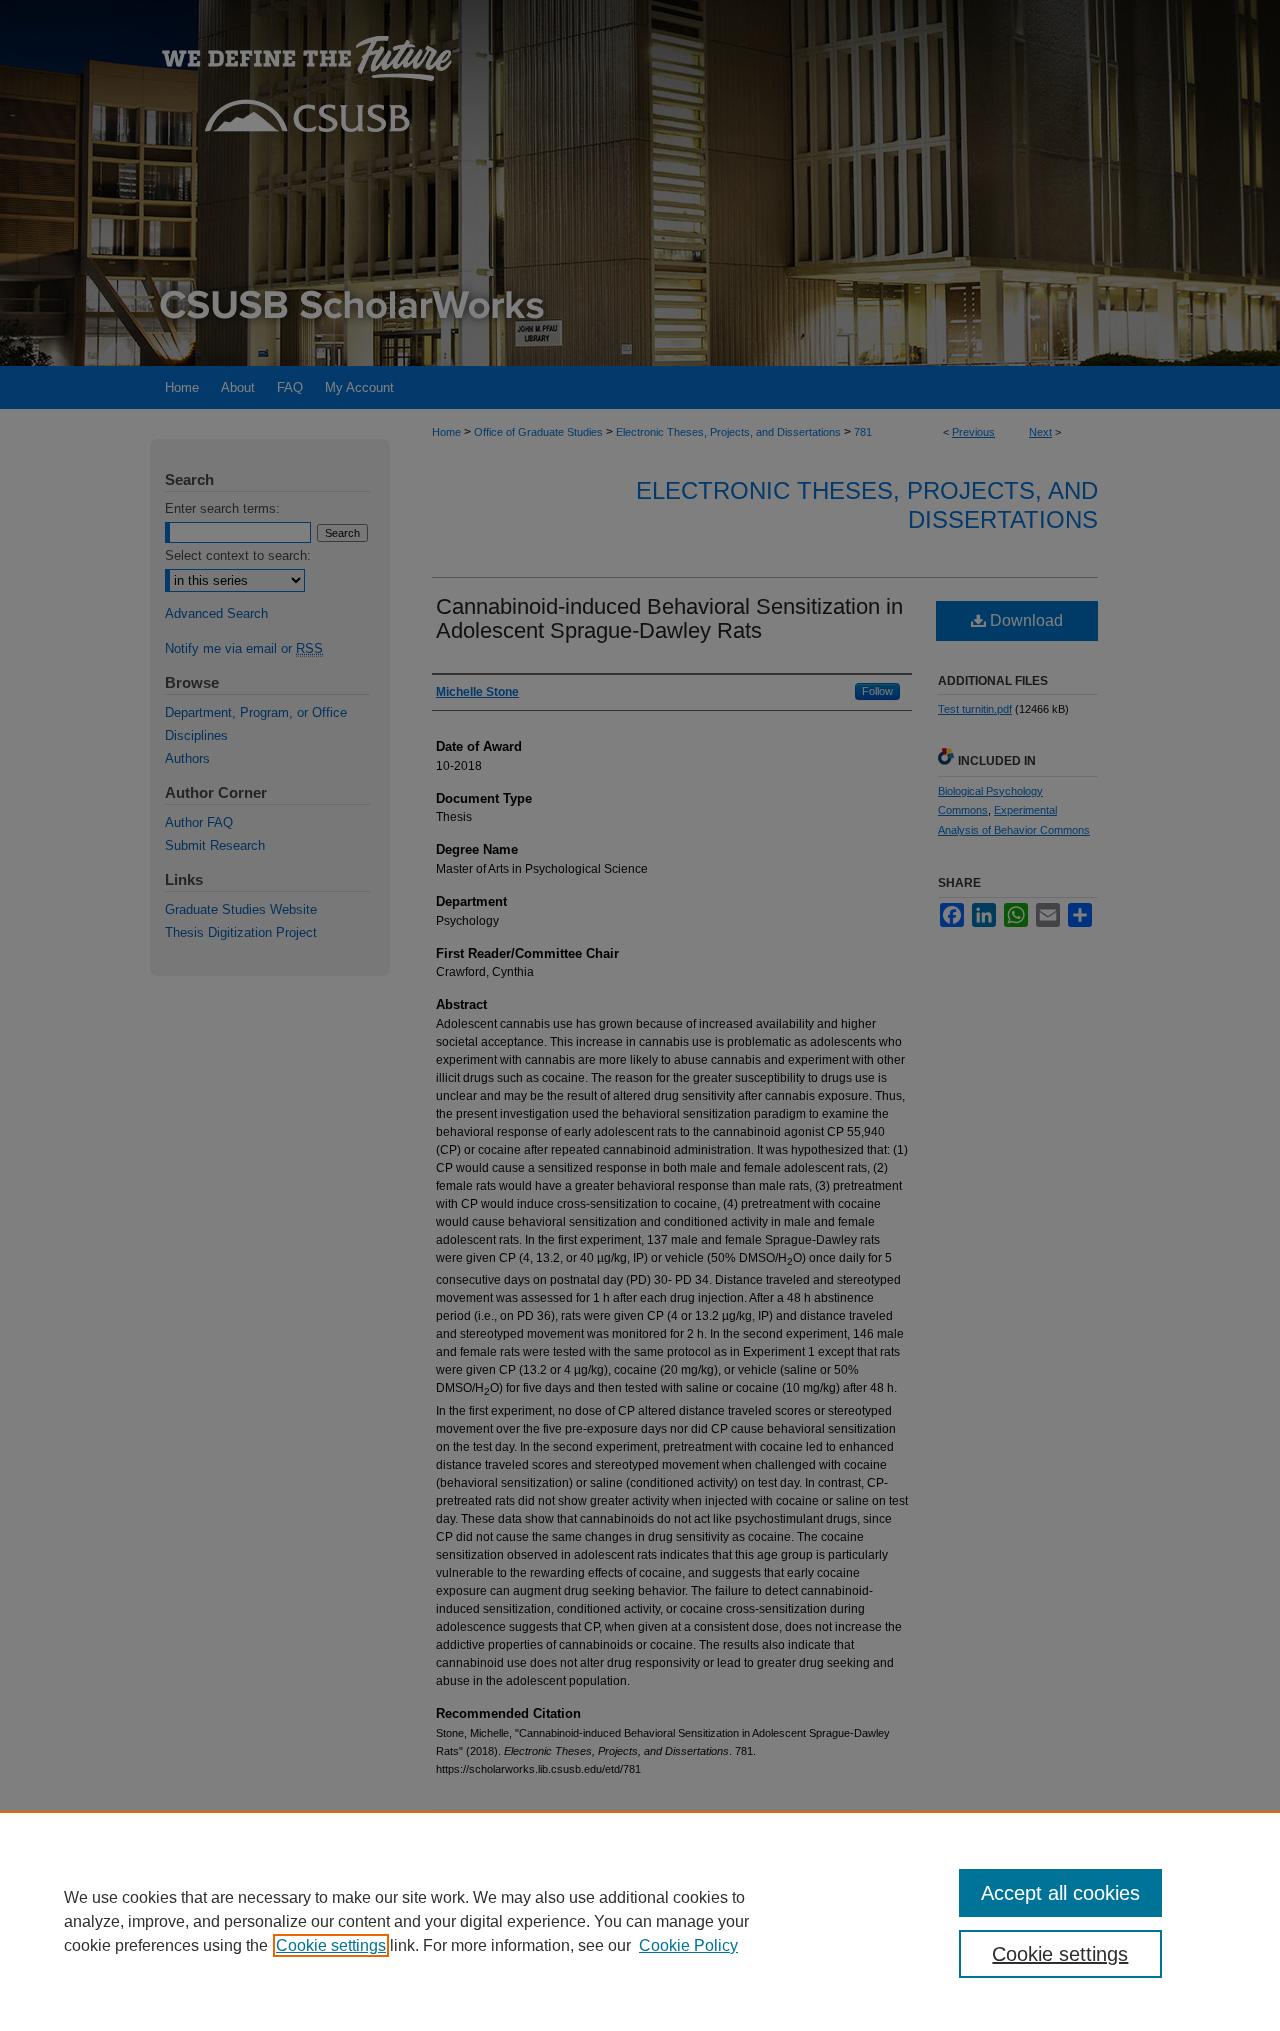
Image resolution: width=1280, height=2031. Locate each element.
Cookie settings (331, 1945)
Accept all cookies (1060, 1893)
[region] (640, 1921)
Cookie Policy (688, 1945)
